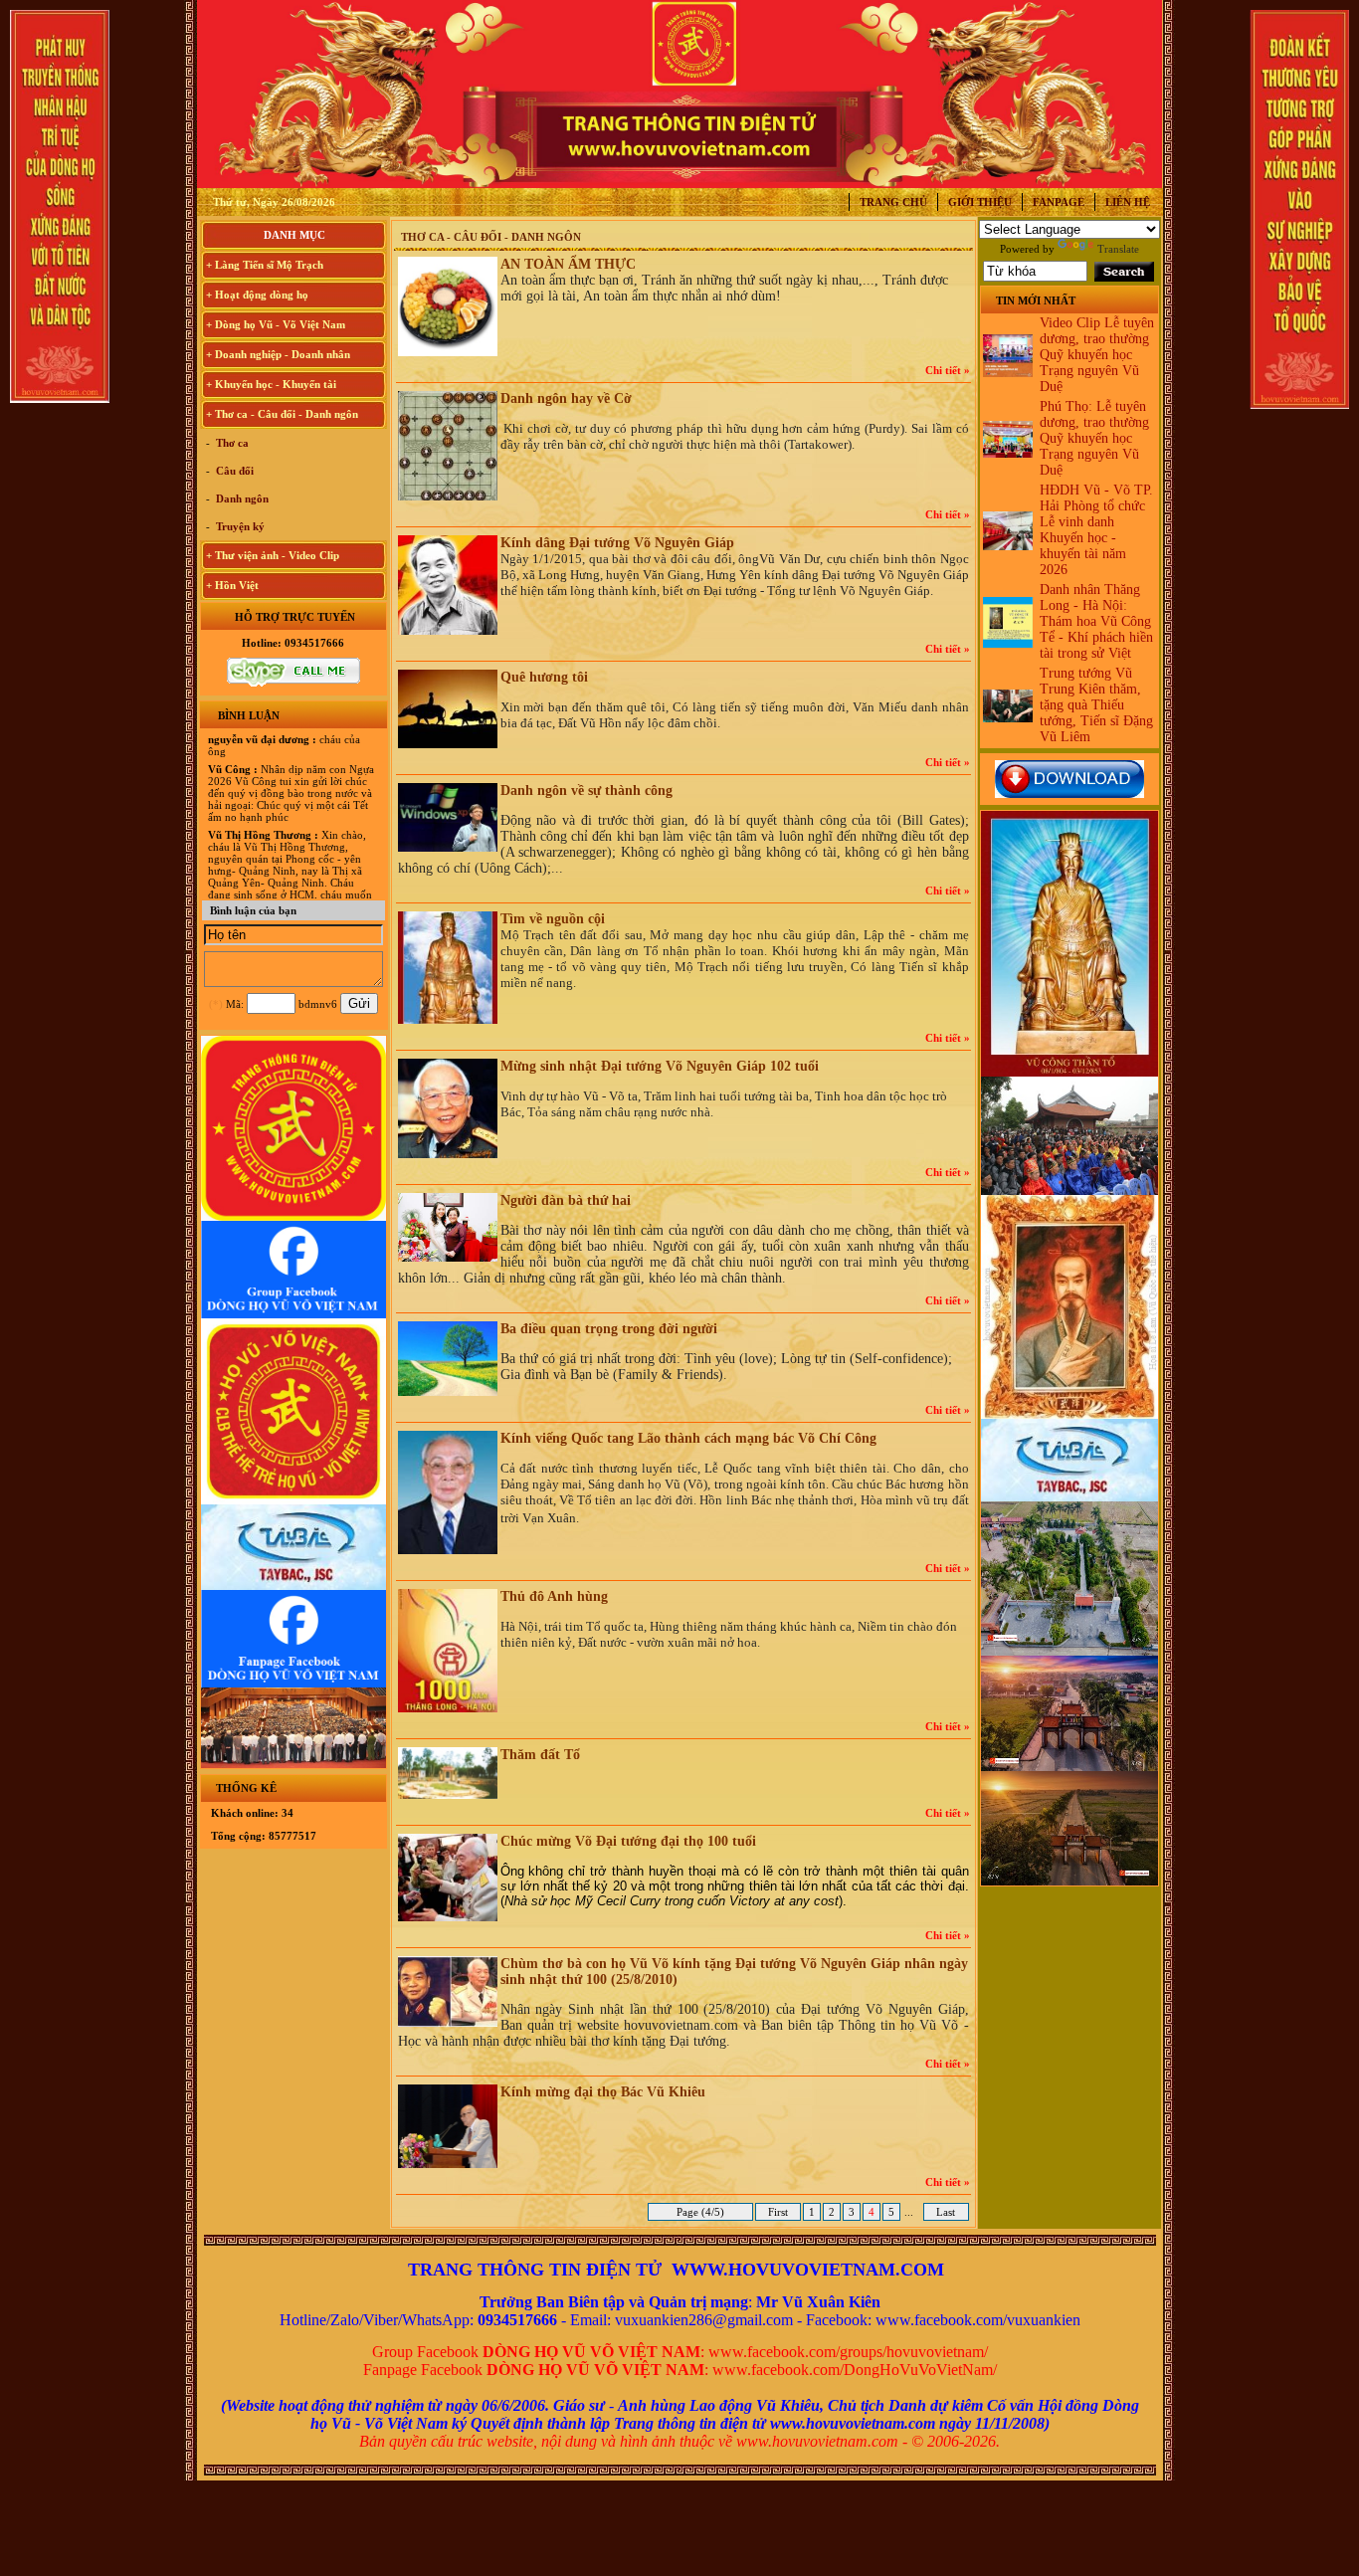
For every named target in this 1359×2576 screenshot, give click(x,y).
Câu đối (233, 471)
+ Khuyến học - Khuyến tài (271, 384)
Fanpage (1059, 202)
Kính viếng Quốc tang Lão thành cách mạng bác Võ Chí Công (688, 1438)
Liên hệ (1128, 202)
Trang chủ (893, 202)
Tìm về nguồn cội (553, 919)
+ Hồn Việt (232, 585)
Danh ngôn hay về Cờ (566, 398)
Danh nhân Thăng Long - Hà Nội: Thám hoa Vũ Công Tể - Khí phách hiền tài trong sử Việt (1096, 621)
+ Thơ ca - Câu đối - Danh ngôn (282, 414)
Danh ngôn (241, 498)
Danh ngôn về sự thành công (586, 791)
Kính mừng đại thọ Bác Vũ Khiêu (603, 2092)
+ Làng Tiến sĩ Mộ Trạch (265, 265)
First (778, 2212)
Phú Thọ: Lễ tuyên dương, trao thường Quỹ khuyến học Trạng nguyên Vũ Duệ (1094, 438)
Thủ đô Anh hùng (554, 1596)
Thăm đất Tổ (540, 1755)
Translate (1118, 249)
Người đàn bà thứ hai (566, 1200)
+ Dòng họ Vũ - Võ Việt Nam (276, 324)
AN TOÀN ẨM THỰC (568, 264)
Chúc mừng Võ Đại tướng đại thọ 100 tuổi (628, 1841)
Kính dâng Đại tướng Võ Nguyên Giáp (617, 543)
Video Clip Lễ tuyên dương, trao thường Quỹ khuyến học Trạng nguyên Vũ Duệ (1097, 355)
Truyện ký (239, 526)
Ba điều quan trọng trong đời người (609, 1329)
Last (946, 2212)
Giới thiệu (980, 202)
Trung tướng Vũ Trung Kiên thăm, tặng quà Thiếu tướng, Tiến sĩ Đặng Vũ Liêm (1096, 705)
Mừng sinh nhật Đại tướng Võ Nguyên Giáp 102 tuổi (660, 1066)
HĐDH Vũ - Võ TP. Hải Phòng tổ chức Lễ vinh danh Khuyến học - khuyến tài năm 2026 (1096, 530)
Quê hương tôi (544, 677)
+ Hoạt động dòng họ (257, 295)
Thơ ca (231, 443)
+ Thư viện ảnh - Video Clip (273, 555)
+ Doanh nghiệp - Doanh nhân (278, 354)
